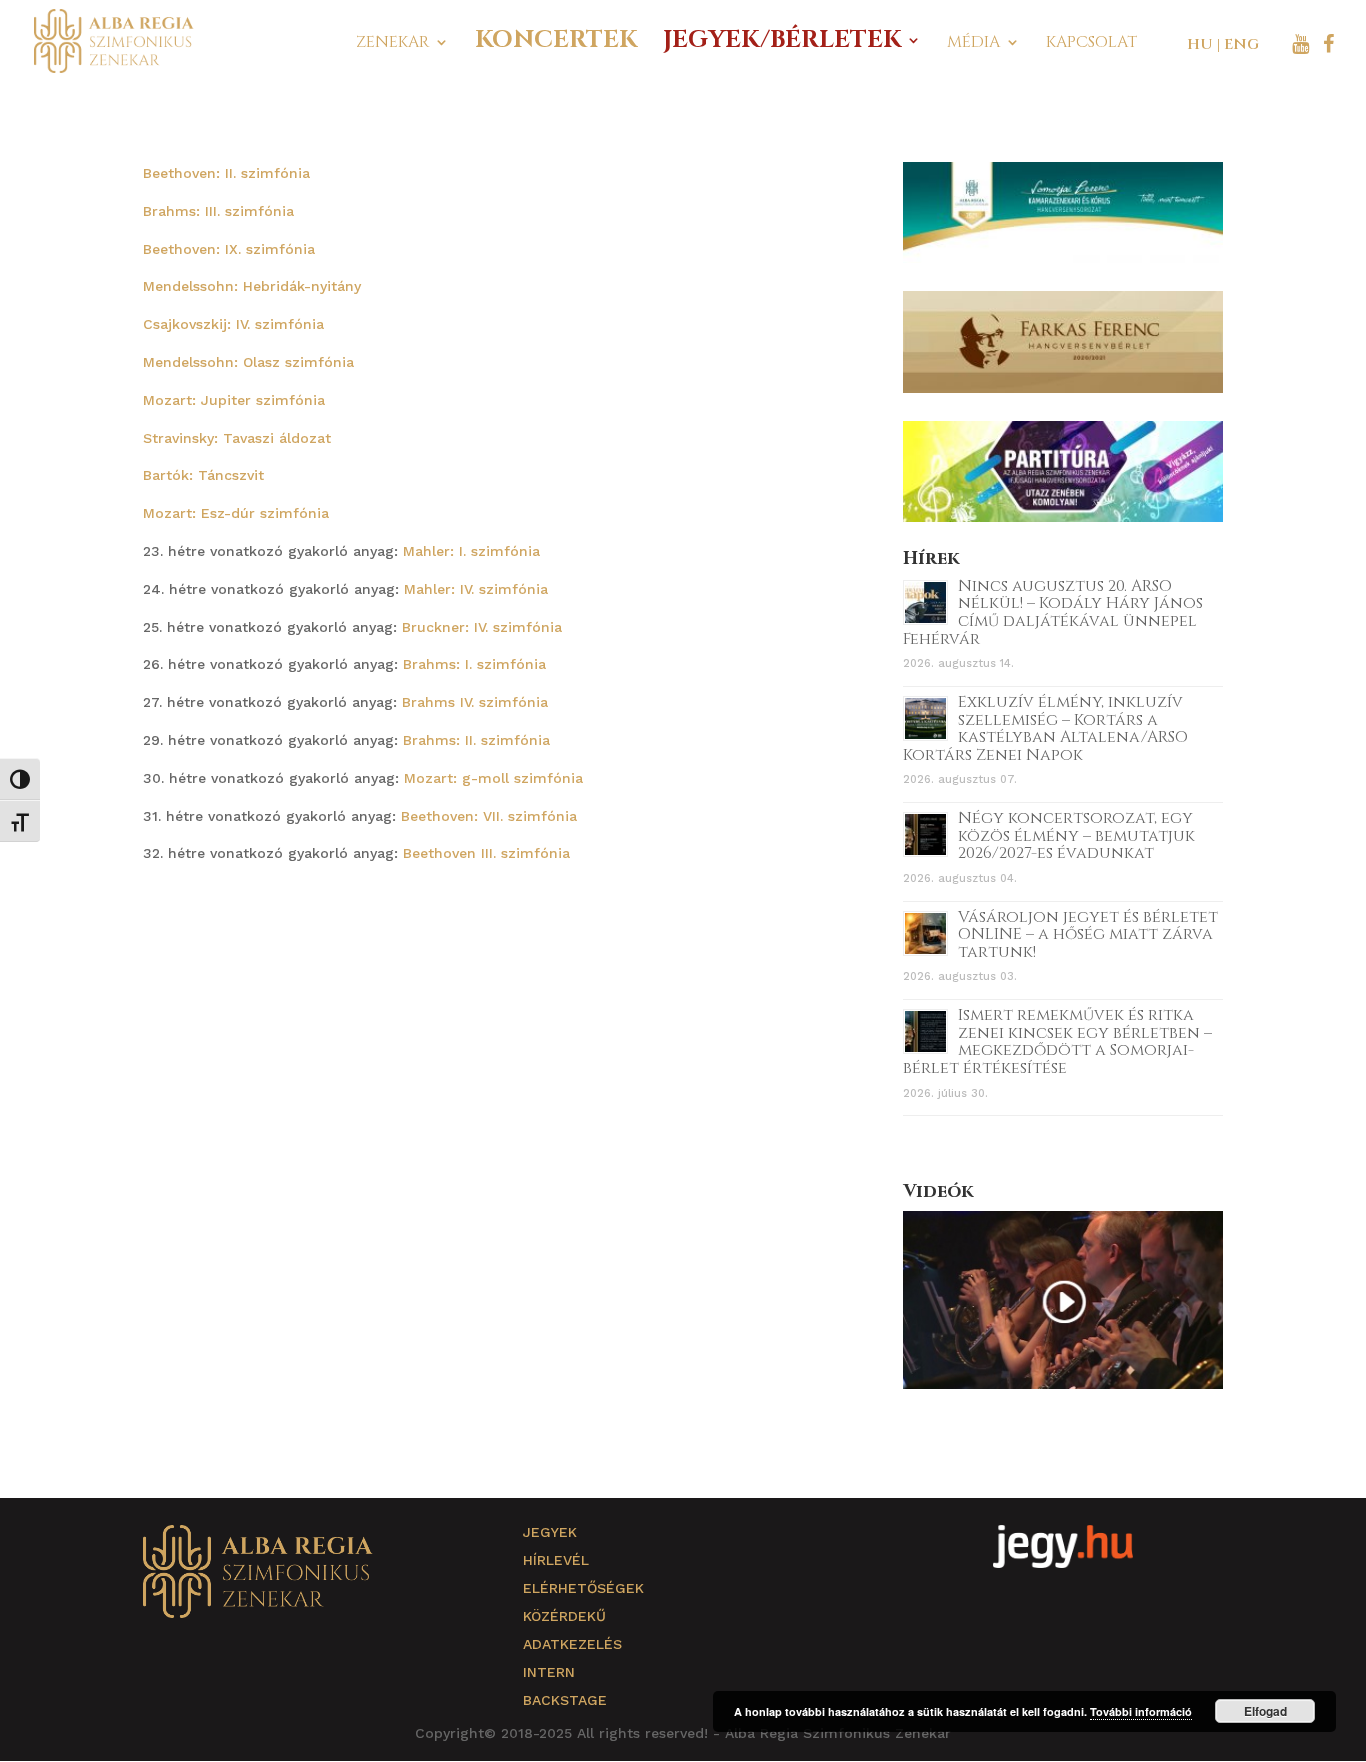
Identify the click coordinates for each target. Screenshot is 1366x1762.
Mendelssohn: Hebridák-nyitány (252, 286)
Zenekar (392, 44)
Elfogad (1265, 1711)
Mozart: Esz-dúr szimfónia (236, 513)
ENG (1241, 44)
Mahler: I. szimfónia (471, 551)
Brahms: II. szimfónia (476, 740)
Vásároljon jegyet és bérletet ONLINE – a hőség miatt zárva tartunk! (1088, 934)
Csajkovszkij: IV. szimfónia (233, 324)
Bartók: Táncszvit (203, 475)
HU (1200, 44)
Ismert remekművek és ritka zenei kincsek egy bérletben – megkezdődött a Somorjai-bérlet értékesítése (1057, 1041)
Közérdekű (564, 1616)
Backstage (565, 1700)
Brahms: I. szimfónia (474, 664)
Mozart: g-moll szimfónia (493, 778)
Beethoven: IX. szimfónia (229, 249)
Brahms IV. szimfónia (475, 702)
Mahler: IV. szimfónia (476, 589)
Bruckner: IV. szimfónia (482, 627)
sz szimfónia (309, 362)
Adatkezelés (572, 1644)
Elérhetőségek (583, 1588)
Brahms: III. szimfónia (218, 211)
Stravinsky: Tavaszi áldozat (237, 438)
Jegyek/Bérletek (782, 44)
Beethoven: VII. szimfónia (489, 816)
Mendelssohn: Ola (204, 362)
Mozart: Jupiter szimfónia (234, 400)
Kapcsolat (1091, 44)
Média (973, 44)
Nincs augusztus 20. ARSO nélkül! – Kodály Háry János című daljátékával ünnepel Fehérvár (1053, 612)
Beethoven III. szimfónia (486, 853)
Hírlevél (556, 1560)
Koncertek (556, 44)
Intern (549, 1672)
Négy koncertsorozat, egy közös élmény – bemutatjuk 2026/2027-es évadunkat (1076, 835)
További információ (1141, 1711)
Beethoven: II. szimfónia (226, 173)
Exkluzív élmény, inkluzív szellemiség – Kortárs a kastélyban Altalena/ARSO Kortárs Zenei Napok (1045, 728)
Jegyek (550, 1532)
